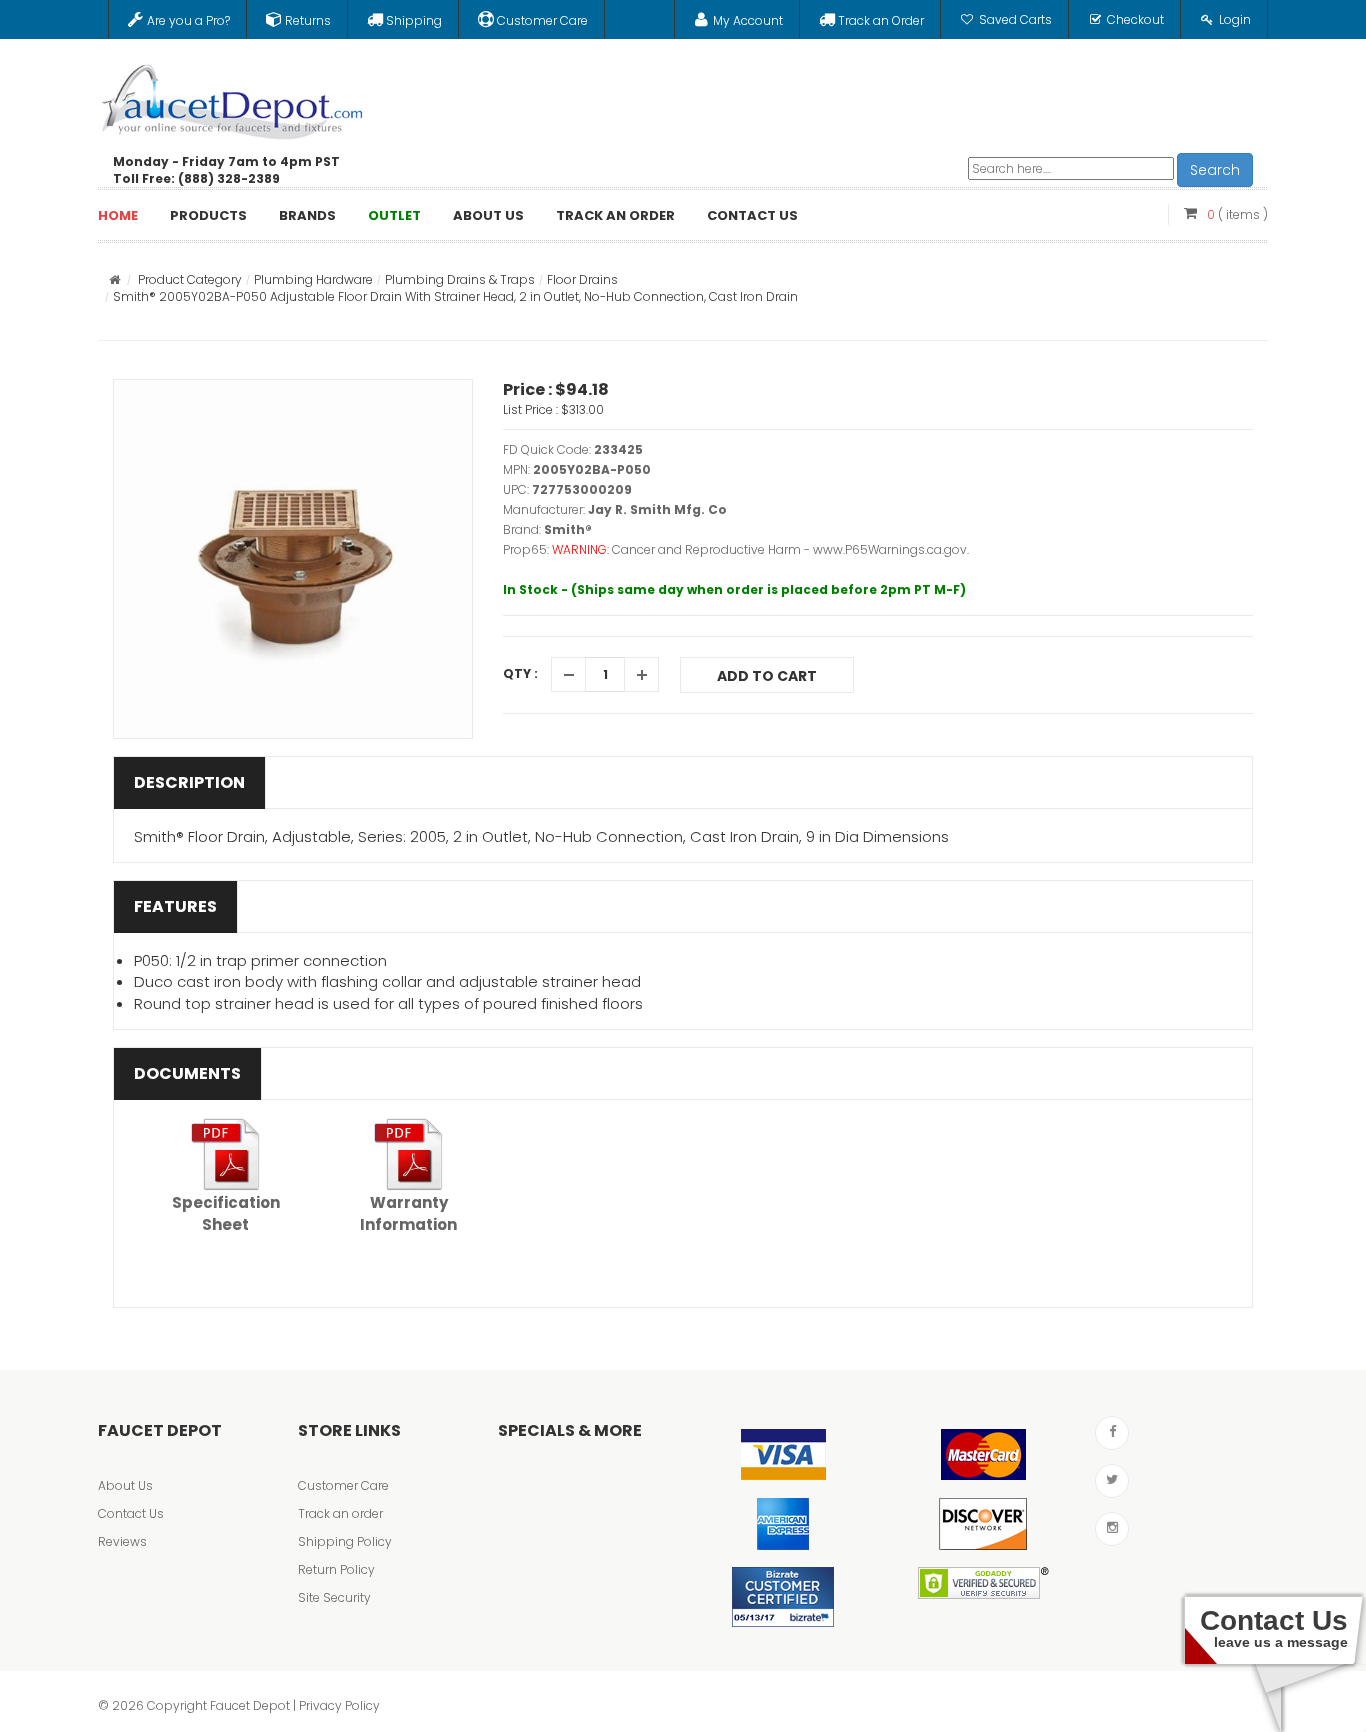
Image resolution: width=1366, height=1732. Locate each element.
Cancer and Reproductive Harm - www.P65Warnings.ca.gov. (790, 549)
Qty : (520, 673)
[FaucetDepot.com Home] (233, 97)
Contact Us (131, 1513)
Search (1215, 170)
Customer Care (343, 1485)
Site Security (334, 1597)
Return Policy (336, 1569)
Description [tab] (189, 782)
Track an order (340, 1513)
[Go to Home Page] (114, 279)
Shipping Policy (345, 1541)
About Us (125, 1485)
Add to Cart (767, 676)
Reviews (122, 1541)
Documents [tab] (187, 1073)
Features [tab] (175, 906)
